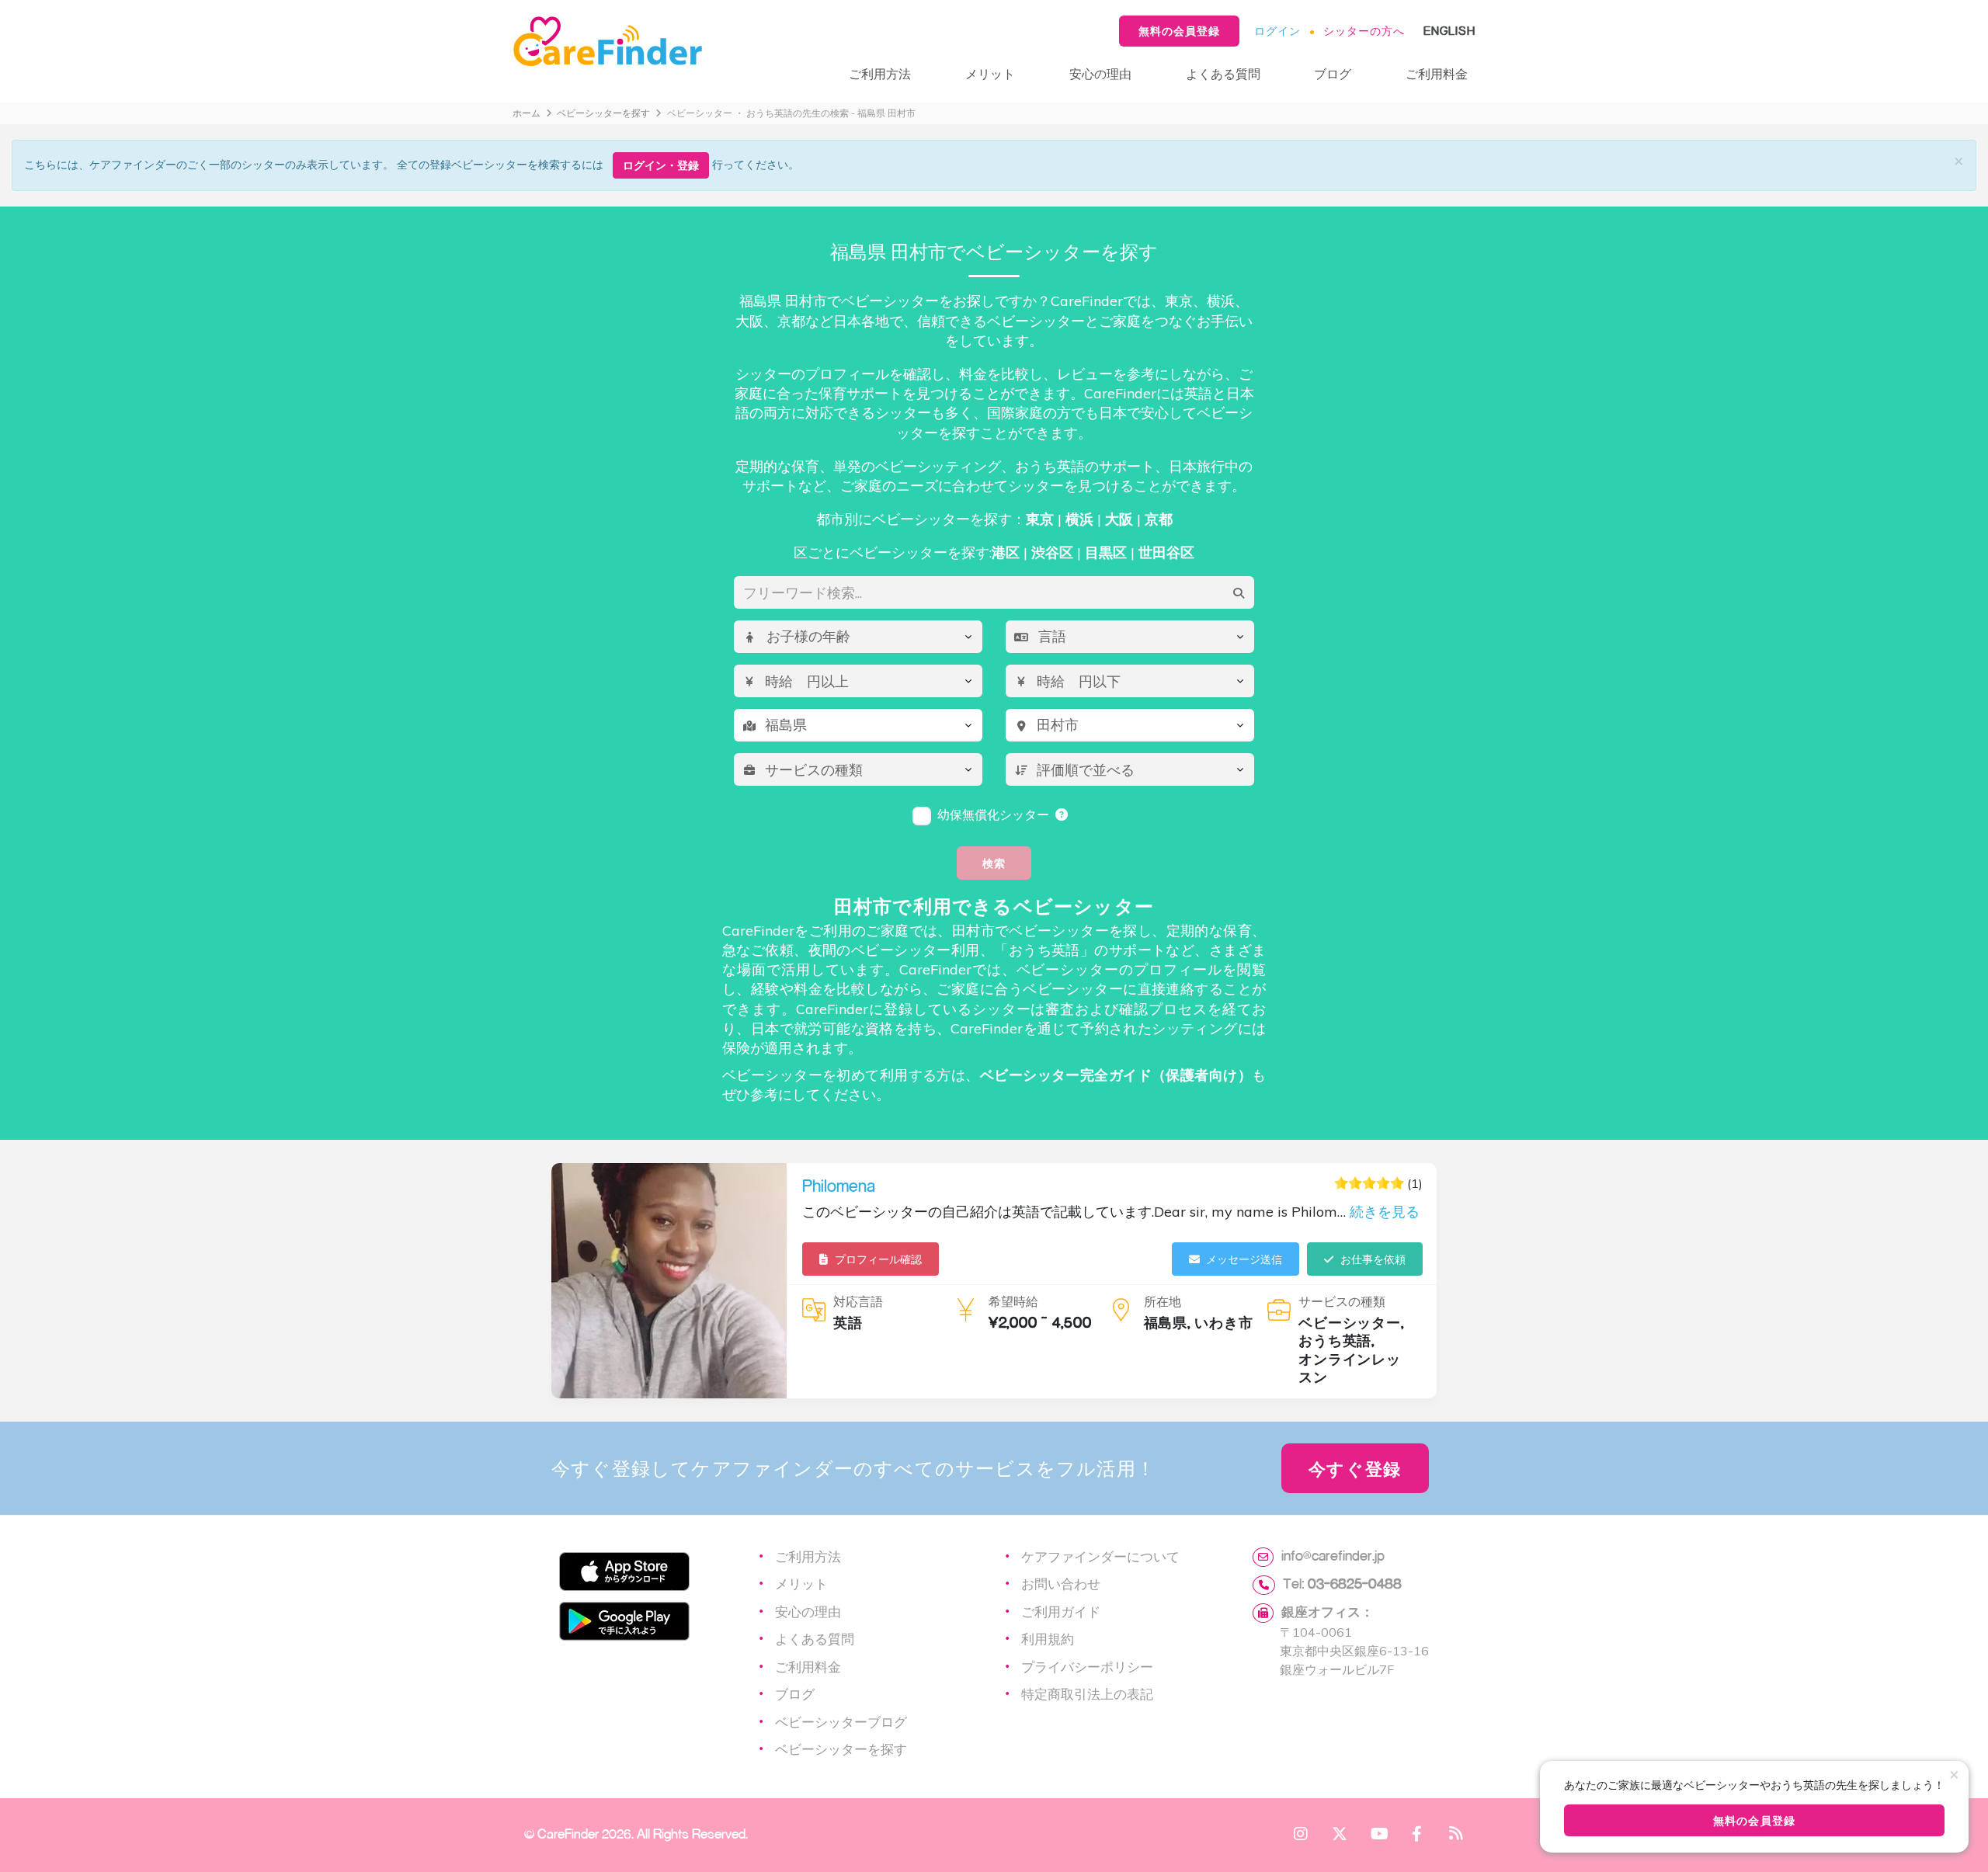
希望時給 (1013, 1301)
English (1449, 31)
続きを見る (1385, 1212)
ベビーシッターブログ (841, 1721)
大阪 (1119, 519)
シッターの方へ (1364, 31)
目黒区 (1106, 552)
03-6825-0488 (1355, 1583)
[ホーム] (665, 42)
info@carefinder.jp (1333, 1555)
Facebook (1417, 1833)
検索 (994, 863)
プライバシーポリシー (1087, 1666)
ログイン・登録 (661, 165)
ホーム (527, 113)
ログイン (1277, 31)
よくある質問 (1223, 73)
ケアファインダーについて (1100, 1556)
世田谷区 (1166, 552)
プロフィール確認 (878, 1259)
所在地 (1163, 1301)
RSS (1456, 1833)
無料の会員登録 (1179, 31)
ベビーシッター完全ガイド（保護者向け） (1116, 1075)
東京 (1040, 519)
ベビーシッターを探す (603, 113)
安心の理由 (1100, 73)
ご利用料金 (1437, 73)
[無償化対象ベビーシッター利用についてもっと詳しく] (1062, 814)
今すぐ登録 (1355, 1468)
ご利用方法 (880, 73)
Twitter (1340, 1833)
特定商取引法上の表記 (1087, 1693)
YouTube (1378, 1833)
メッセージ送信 (1244, 1259)
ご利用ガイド (1061, 1611)
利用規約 (1048, 1638)
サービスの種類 (1342, 1301)
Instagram (1301, 1833)
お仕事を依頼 (1373, 1259)
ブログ (1333, 73)
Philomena (839, 1186)
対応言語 (858, 1301)
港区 (1006, 552)
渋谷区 (1052, 552)
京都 (1159, 519)
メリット (990, 73)
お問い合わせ (1061, 1583)
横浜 (1079, 519)
